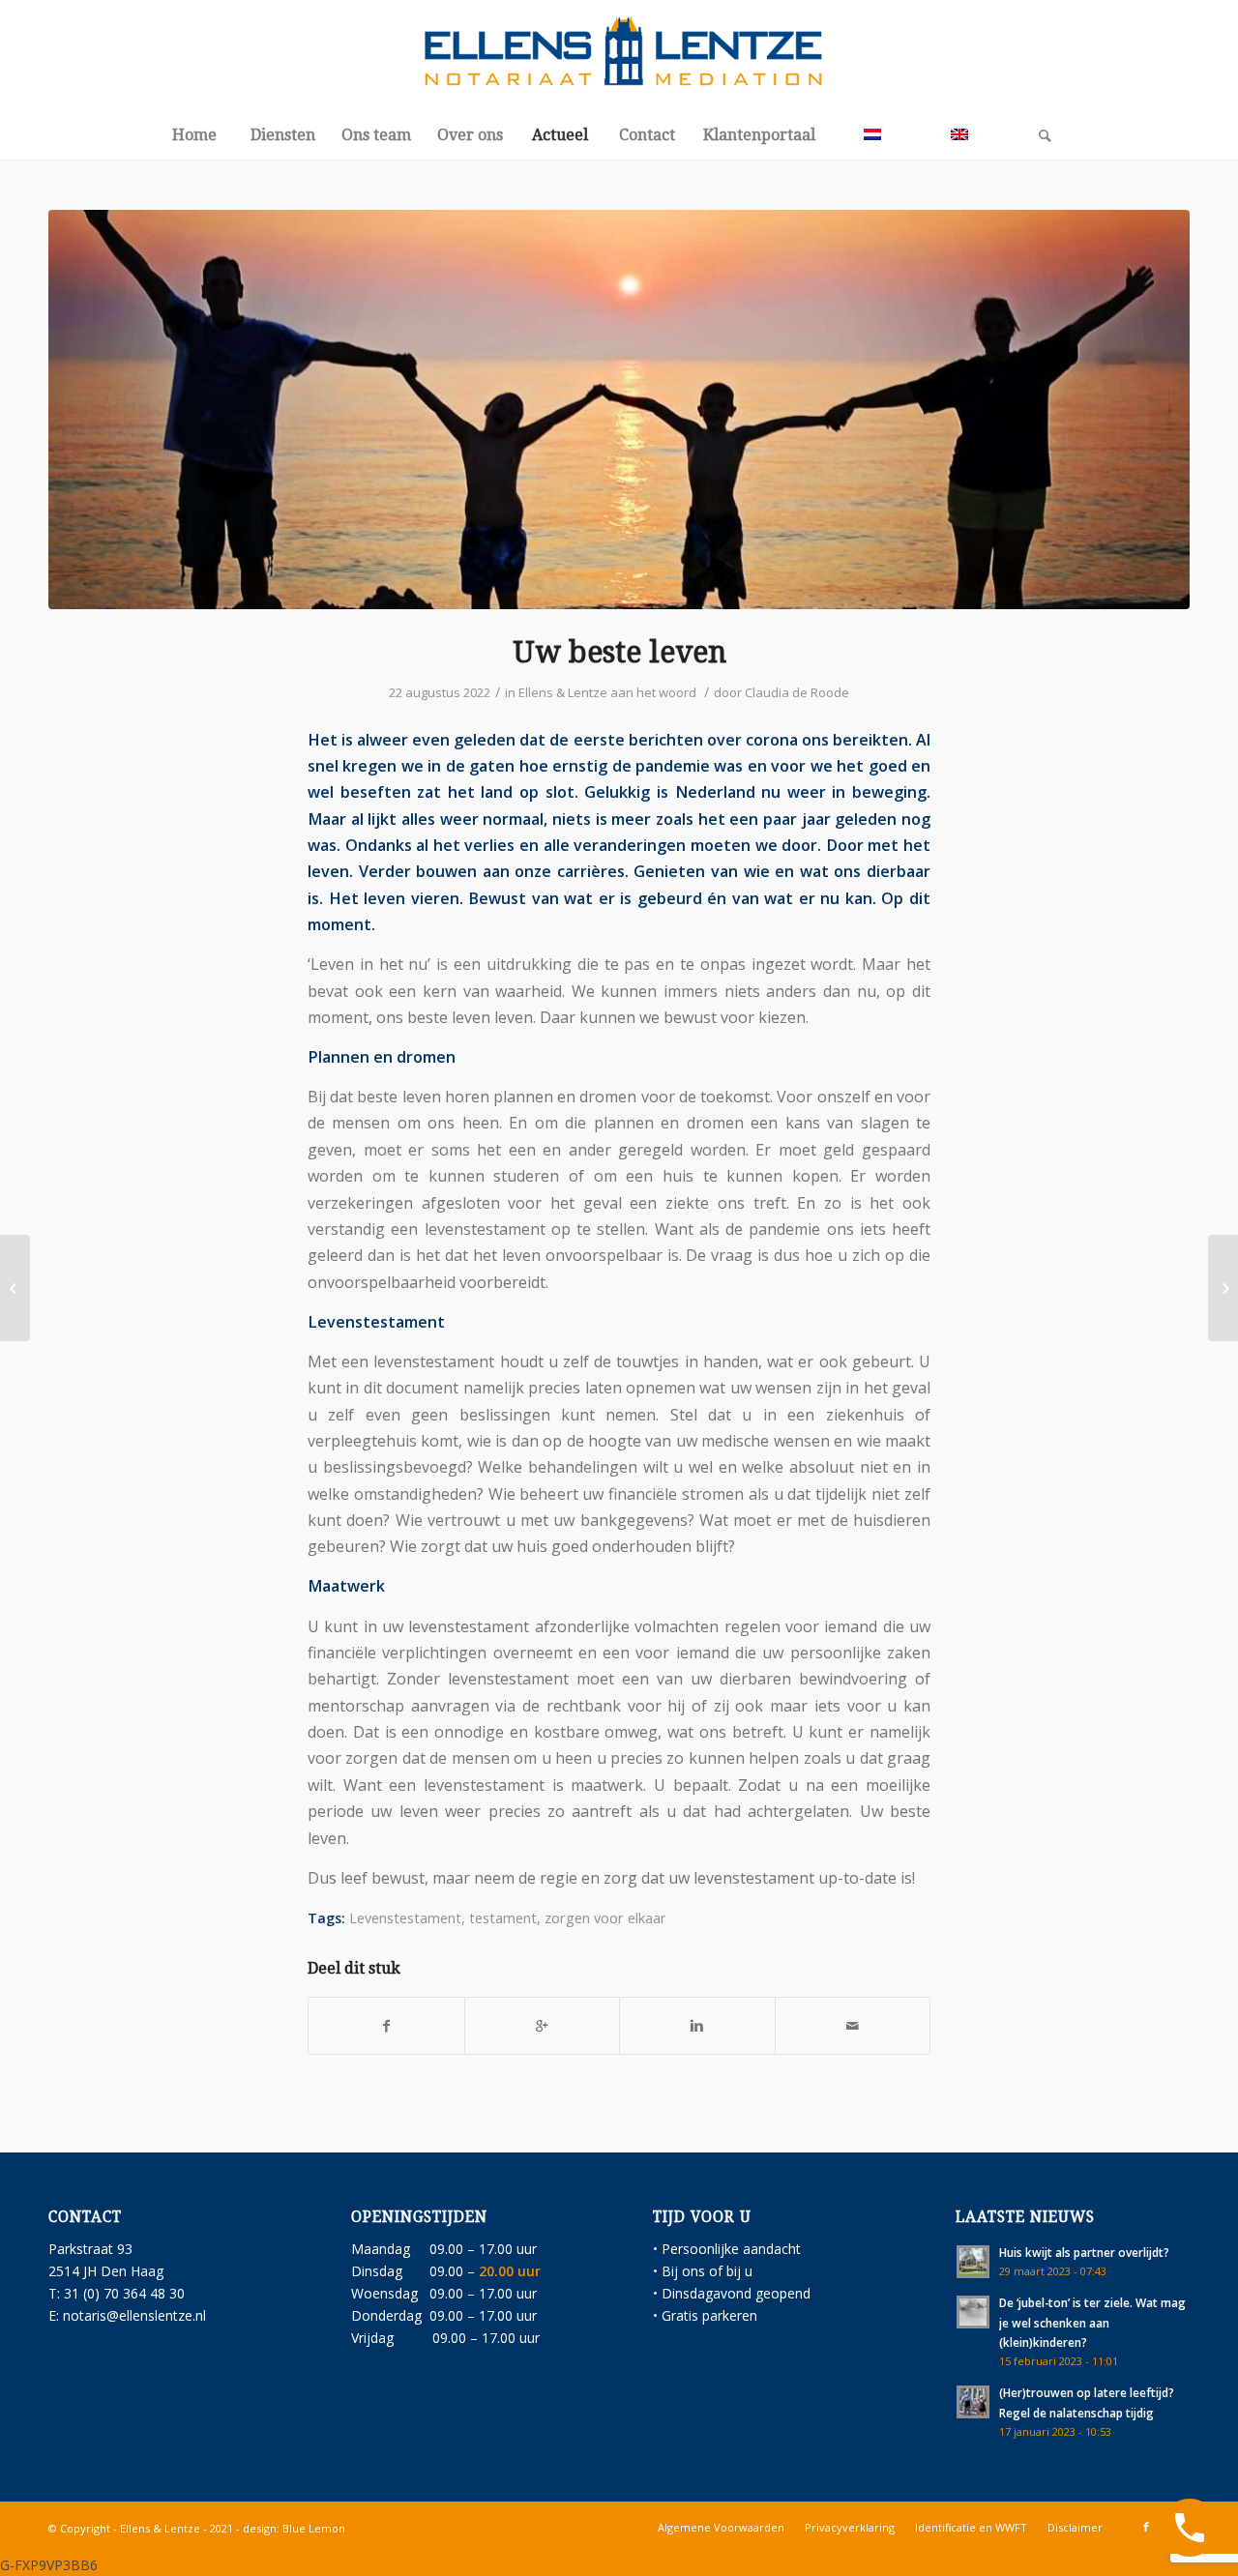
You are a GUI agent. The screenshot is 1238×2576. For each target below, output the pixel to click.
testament (503, 1918)
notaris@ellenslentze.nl (134, 2315)
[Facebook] (1146, 2527)
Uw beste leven (619, 652)
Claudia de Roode (797, 692)
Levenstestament (405, 1918)
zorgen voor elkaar (605, 1918)
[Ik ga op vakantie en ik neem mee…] (15, 1288)
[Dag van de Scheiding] (1223, 1288)
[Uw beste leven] (619, 410)
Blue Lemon (314, 2528)
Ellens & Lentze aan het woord (607, 692)
